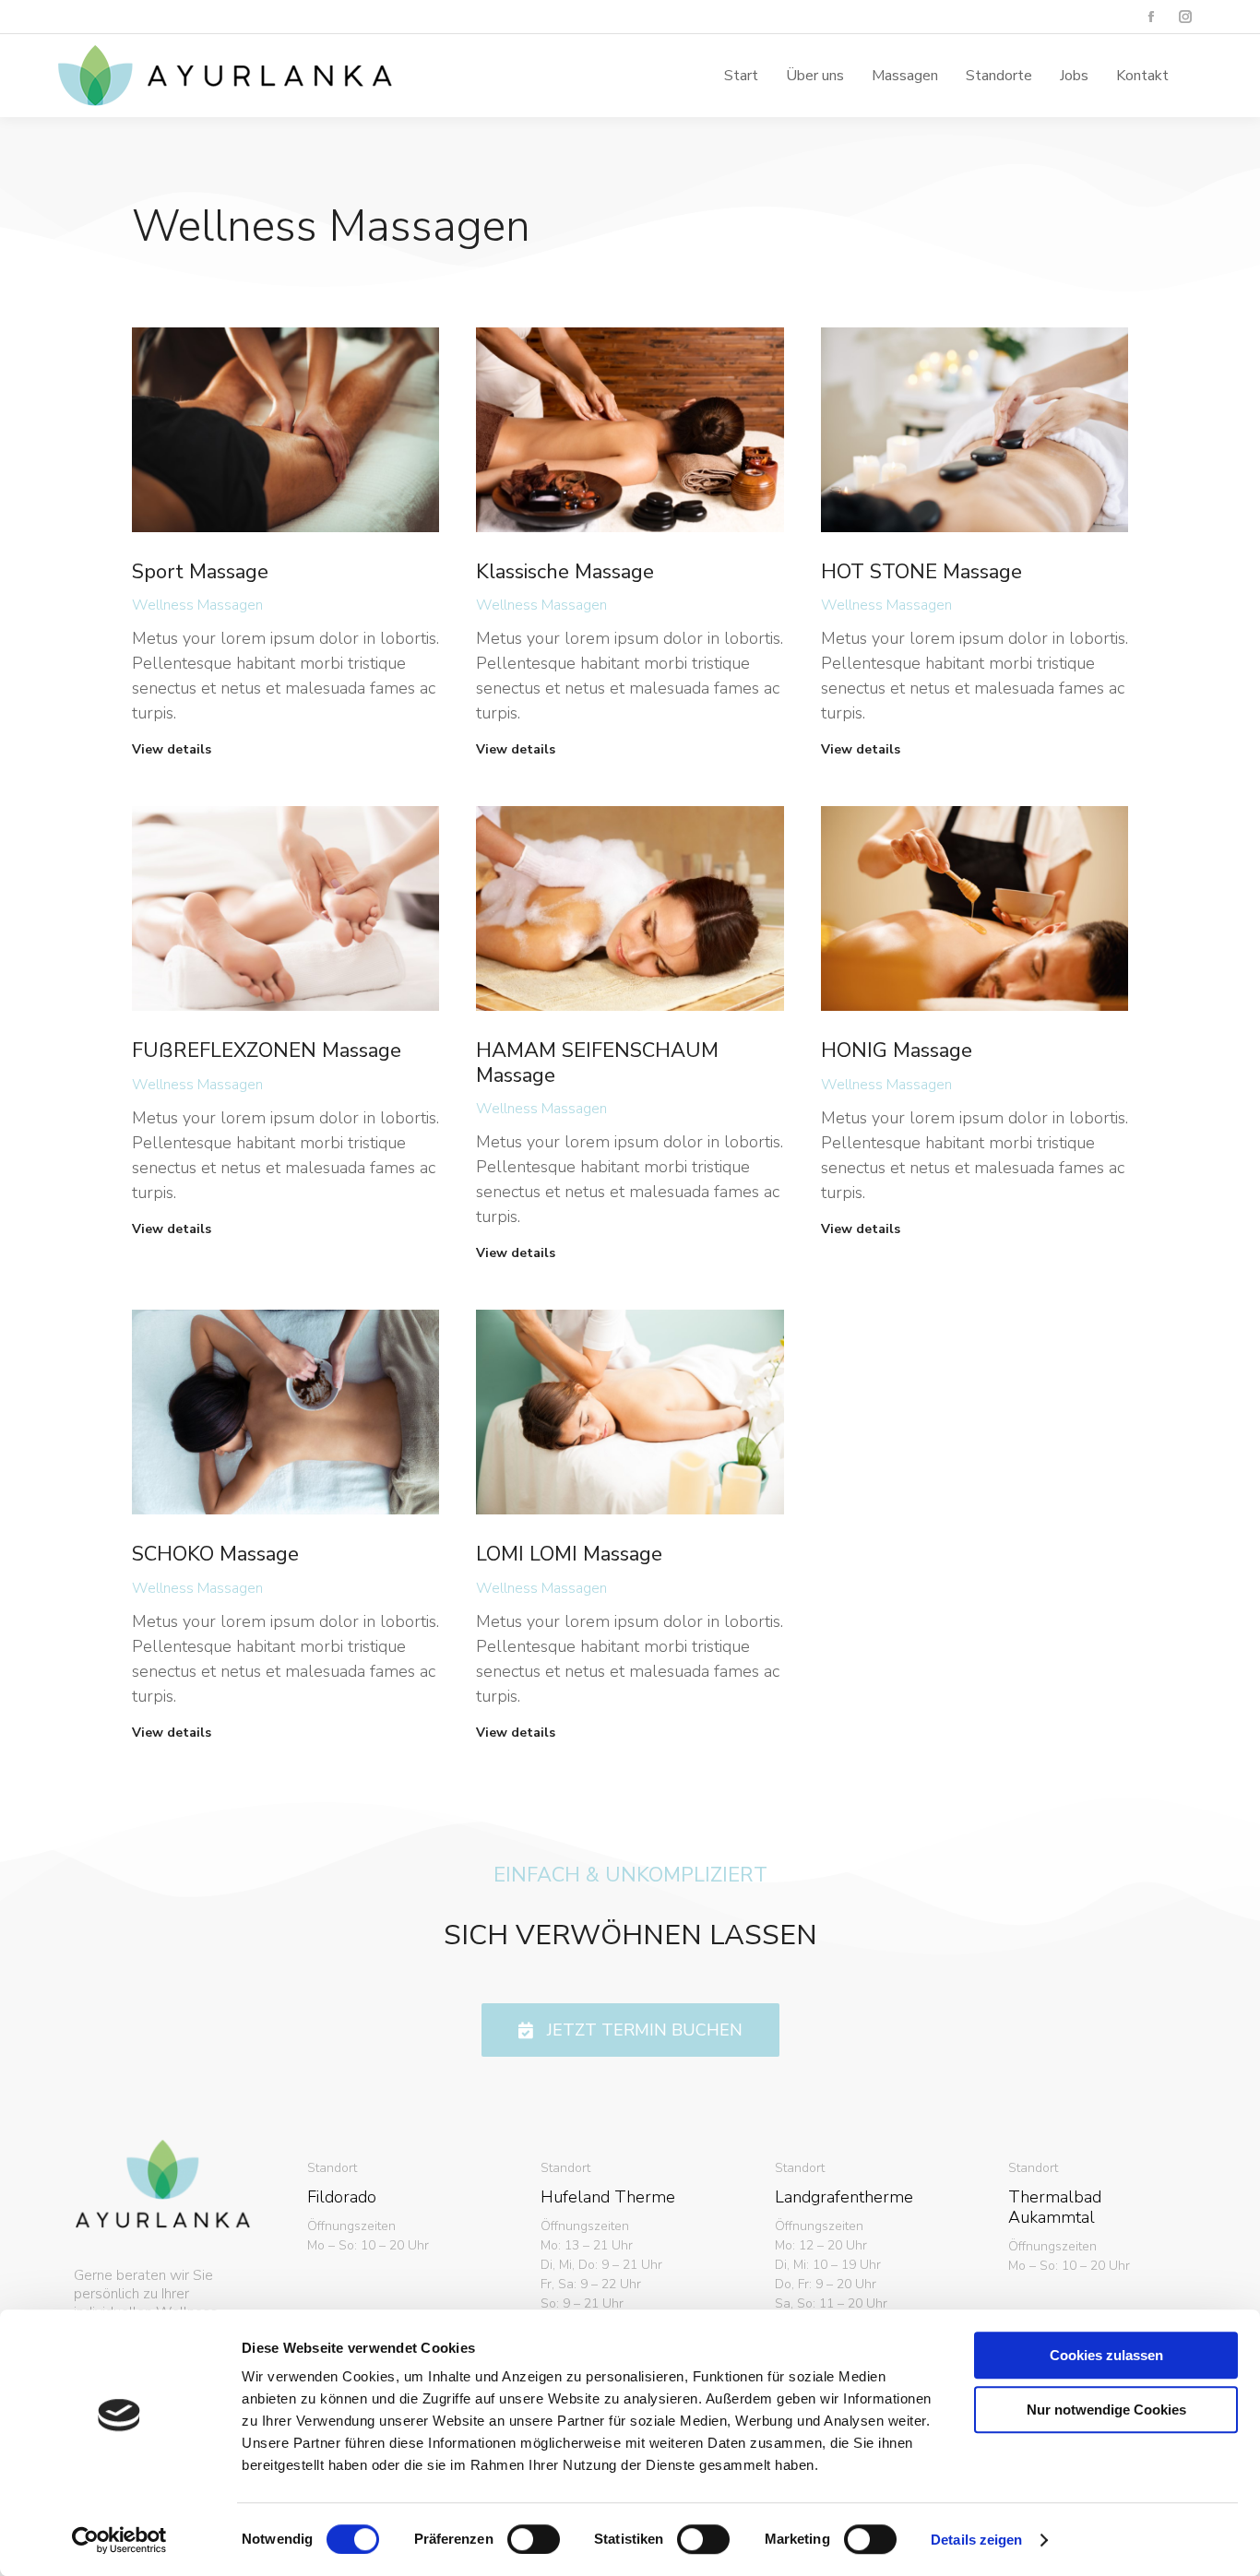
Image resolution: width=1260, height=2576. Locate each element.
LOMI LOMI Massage (569, 1554)
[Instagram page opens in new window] (1185, 17)
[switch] (534, 2539)
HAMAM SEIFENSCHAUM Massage (597, 1062)
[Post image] (285, 430)
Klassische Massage (565, 572)
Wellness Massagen (197, 605)
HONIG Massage (897, 1051)
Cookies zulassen (1106, 2355)
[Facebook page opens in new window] (1151, 17)
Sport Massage (200, 572)
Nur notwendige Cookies (1106, 2410)
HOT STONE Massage (921, 572)
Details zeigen (976, 2540)
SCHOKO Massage (215, 1554)
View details (172, 750)
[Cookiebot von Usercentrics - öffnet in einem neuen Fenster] (119, 2540)
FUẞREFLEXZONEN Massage (267, 1051)
